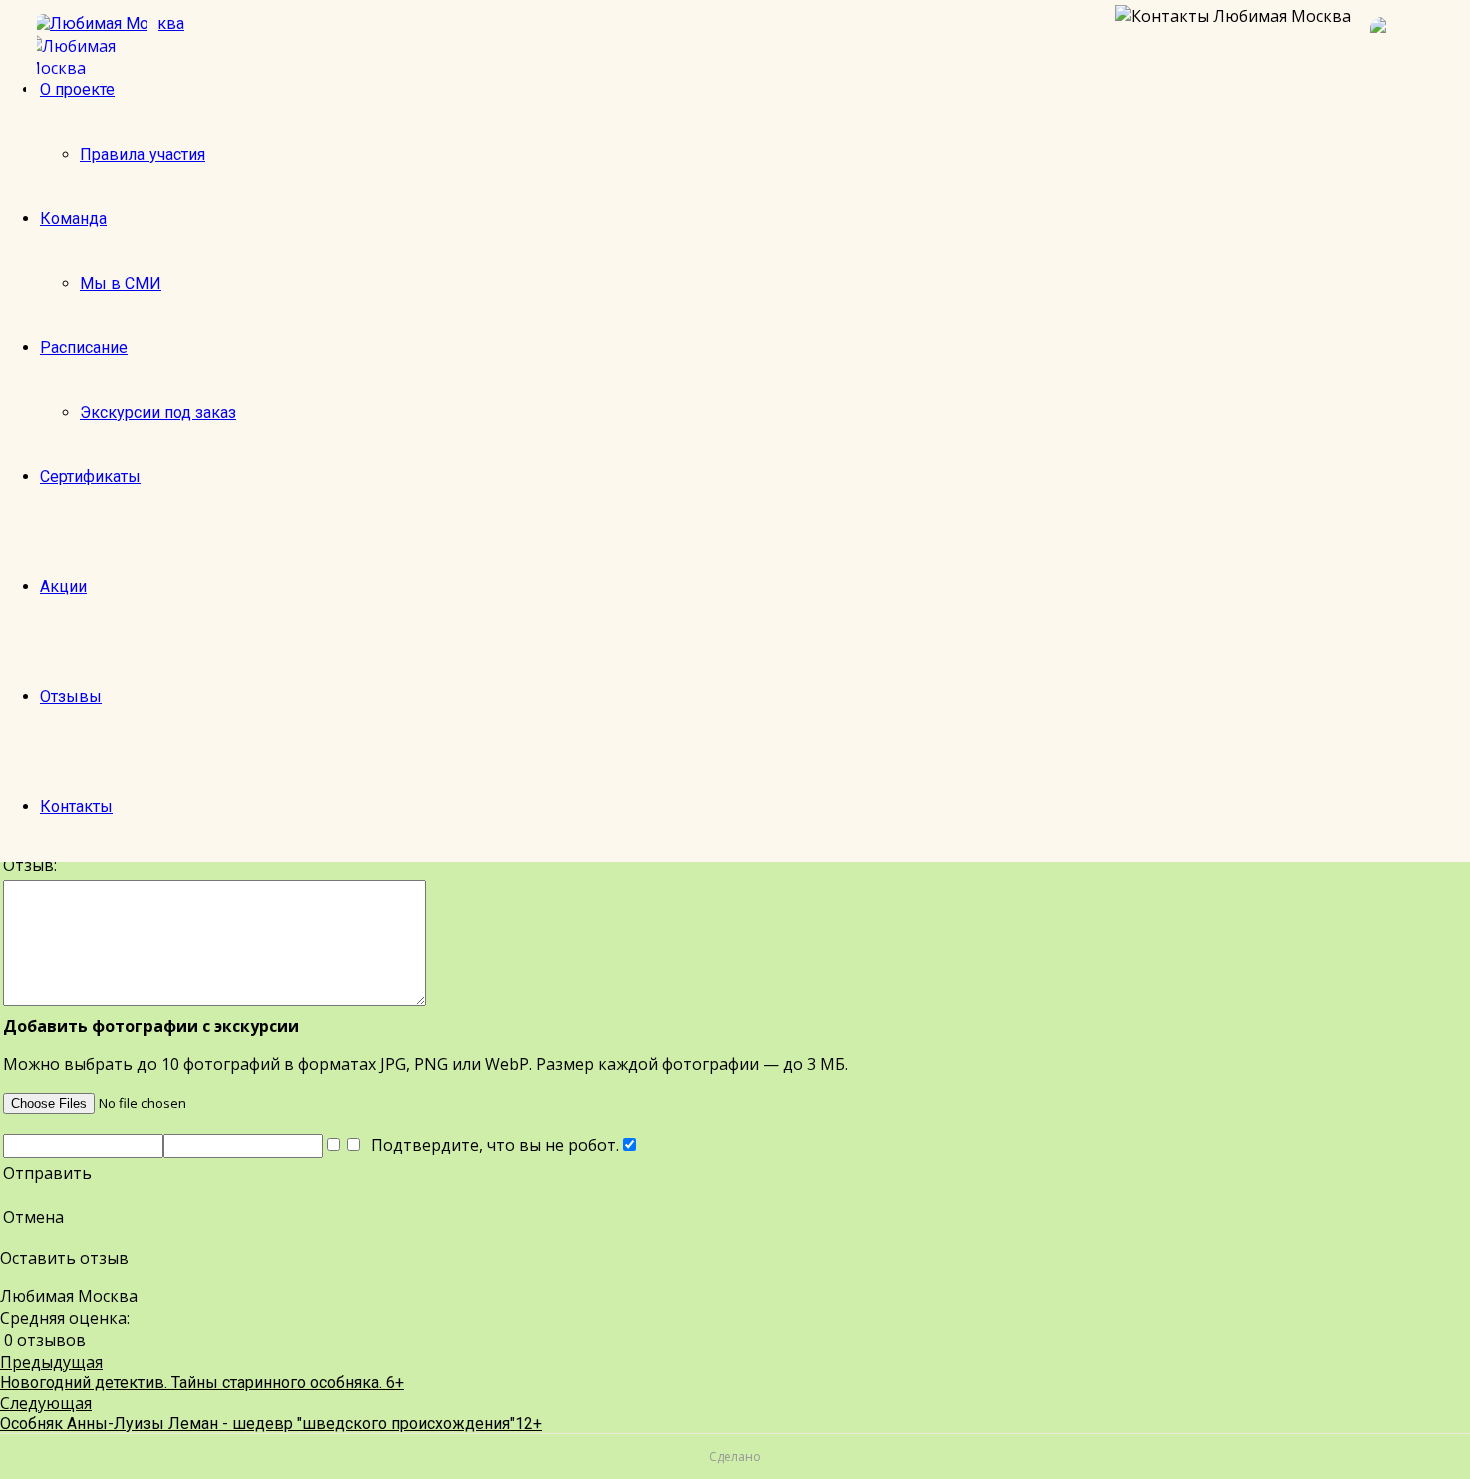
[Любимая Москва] (92, 57)
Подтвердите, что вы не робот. (491, 1145)
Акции (63, 586)
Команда (73, 218)
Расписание (84, 347)
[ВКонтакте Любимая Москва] (1410, 57)
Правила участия (142, 154)
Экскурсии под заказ (158, 412)
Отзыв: (30, 865)
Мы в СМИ (120, 283)
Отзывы (71, 696)
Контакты (76, 806)
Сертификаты (90, 476)
